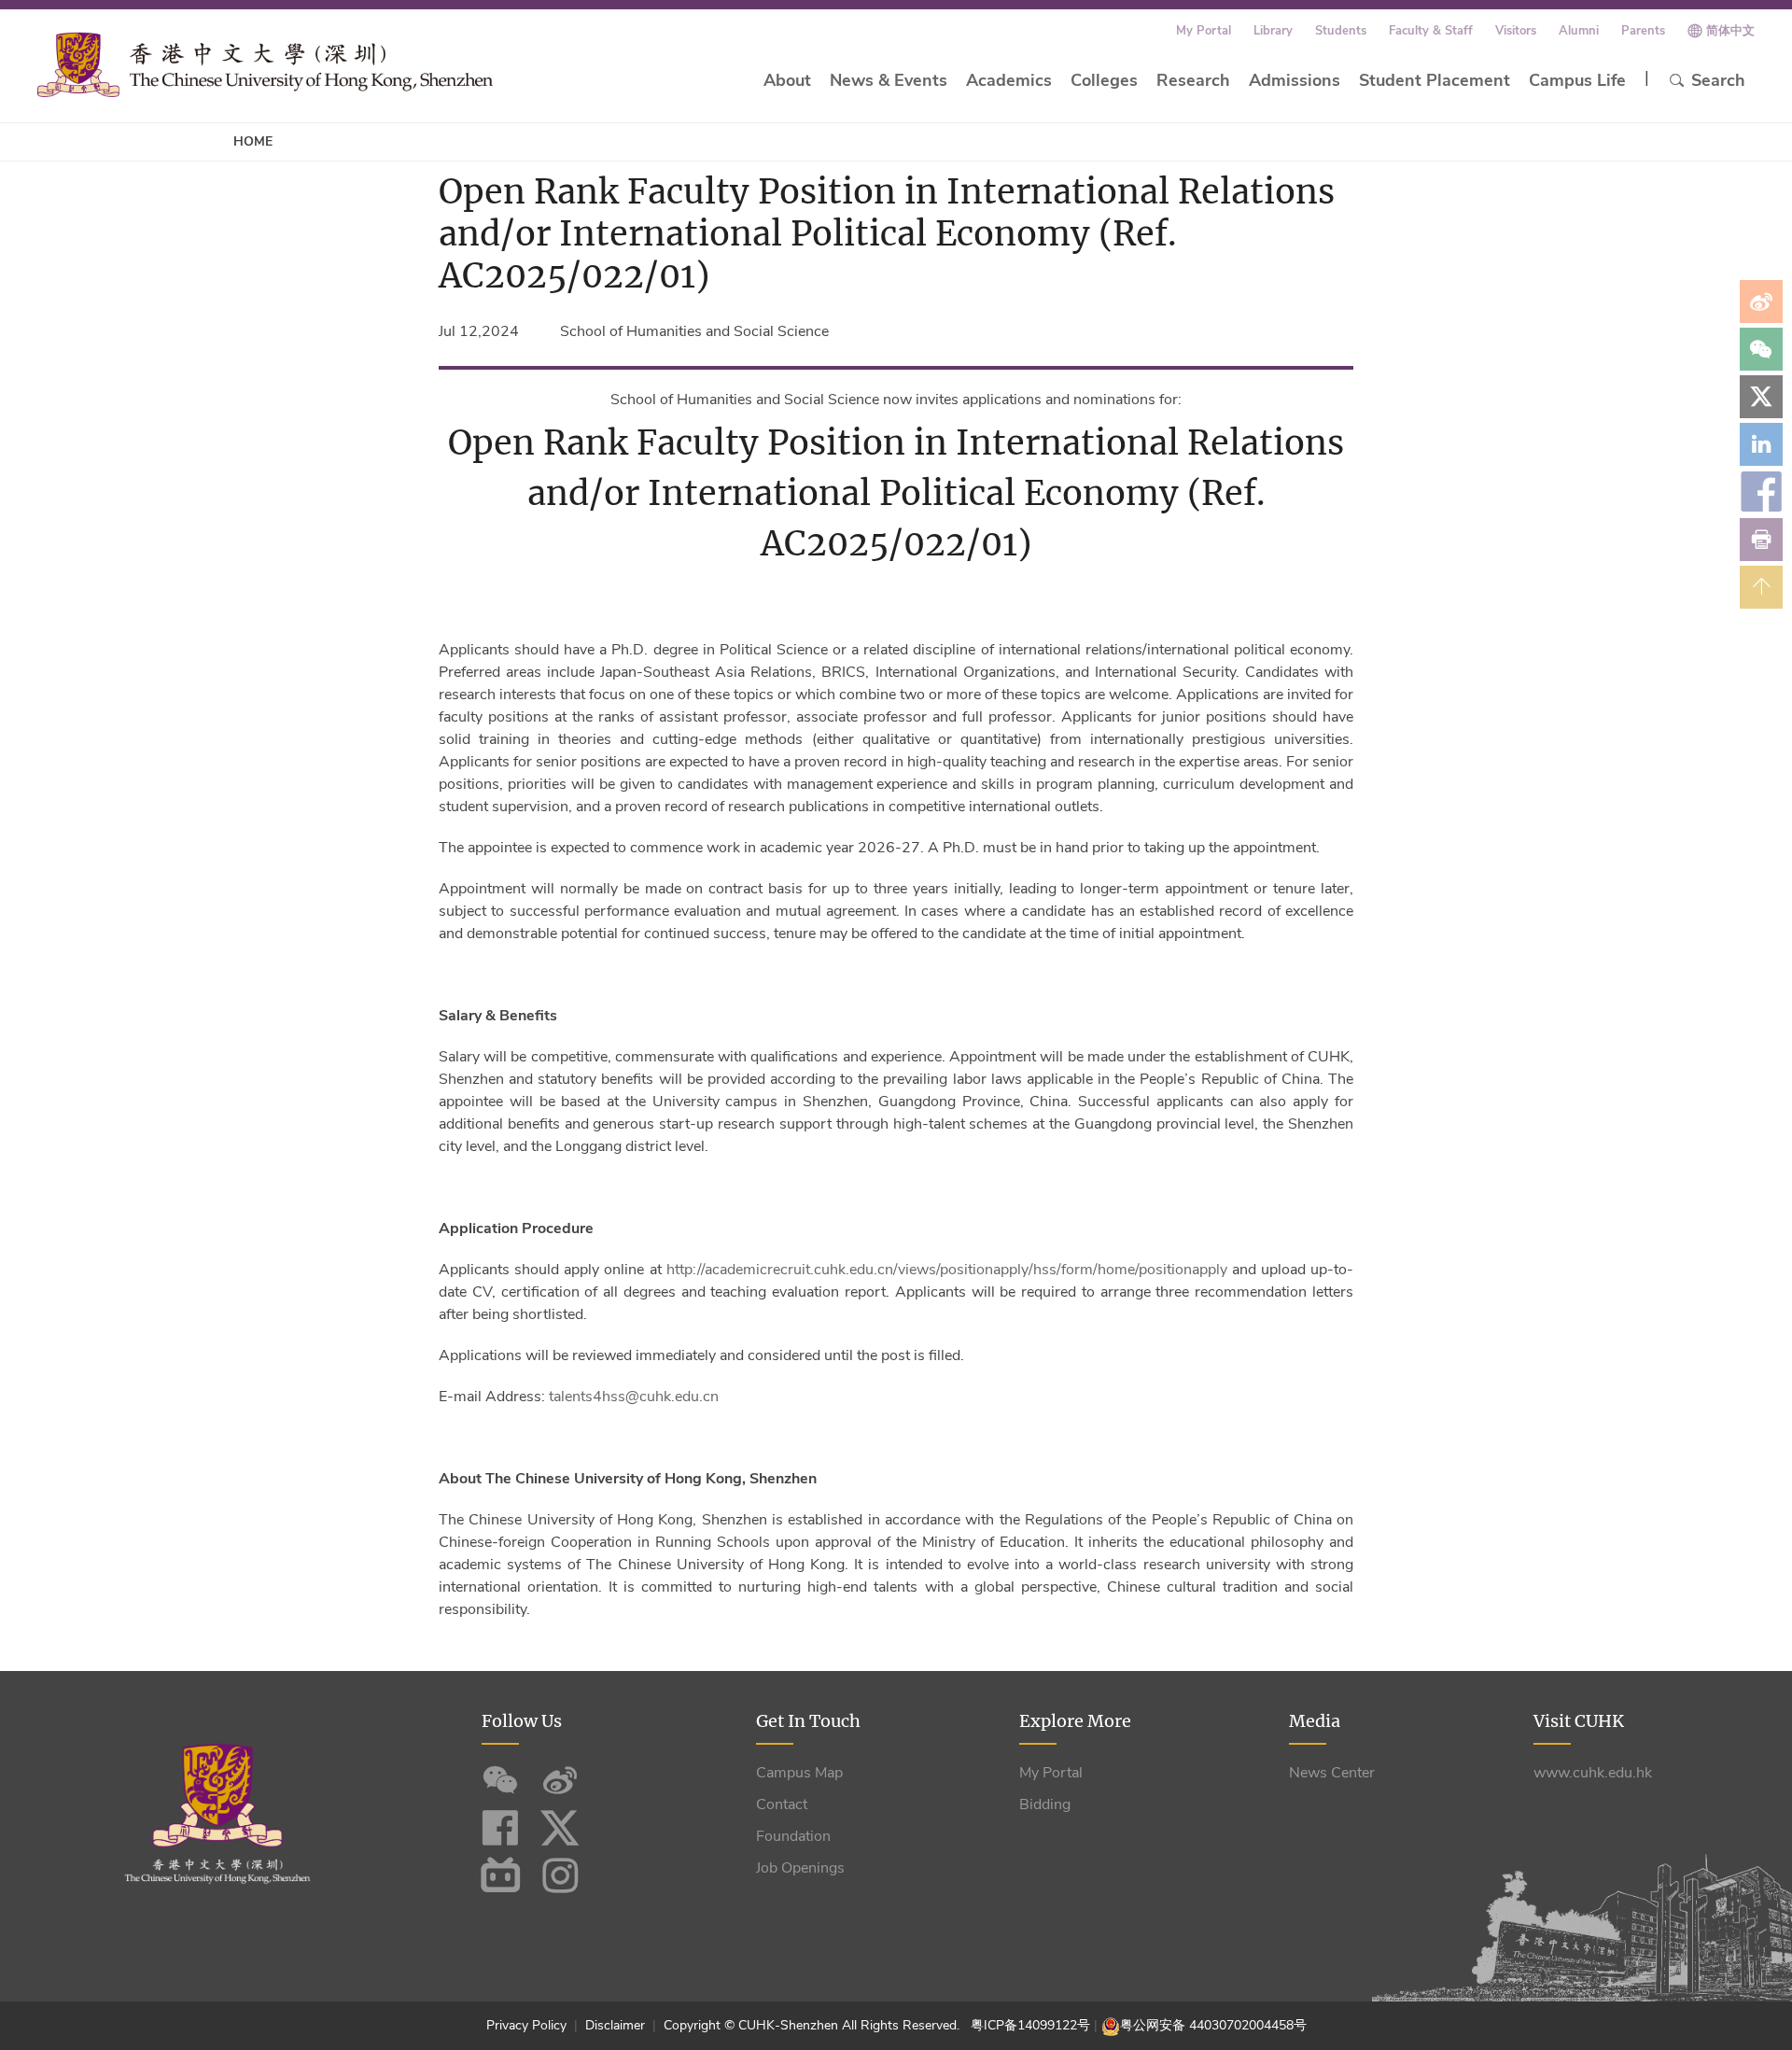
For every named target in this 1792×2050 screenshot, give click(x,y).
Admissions (1295, 80)
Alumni (1579, 31)
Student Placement (1435, 80)
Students (1341, 31)
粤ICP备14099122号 (1030, 2025)
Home (253, 141)
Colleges (1104, 80)
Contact (782, 1804)
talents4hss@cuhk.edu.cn (634, 1397)
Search (1718, 80)
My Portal (1204, 31)
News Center (1332, 1773)
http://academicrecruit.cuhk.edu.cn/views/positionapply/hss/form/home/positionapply (947, 1270)
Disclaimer (615, 2025)
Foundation (793, 1836)
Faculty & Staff (1431, 31)
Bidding (1045, 1804)
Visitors (1516, 31)
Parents (1643, 31)
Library (1273, 31)
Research (1193, 80)
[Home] (265, 64)
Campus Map (799, 1773)
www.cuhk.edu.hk (1593, 1773)
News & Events (889, 80)
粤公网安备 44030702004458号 (1213, 2025)
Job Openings (800, 1868)
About (787, 80)
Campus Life (1577, 80)
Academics (1009, 80)
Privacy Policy (528, 2025)
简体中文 (1730, 31)
